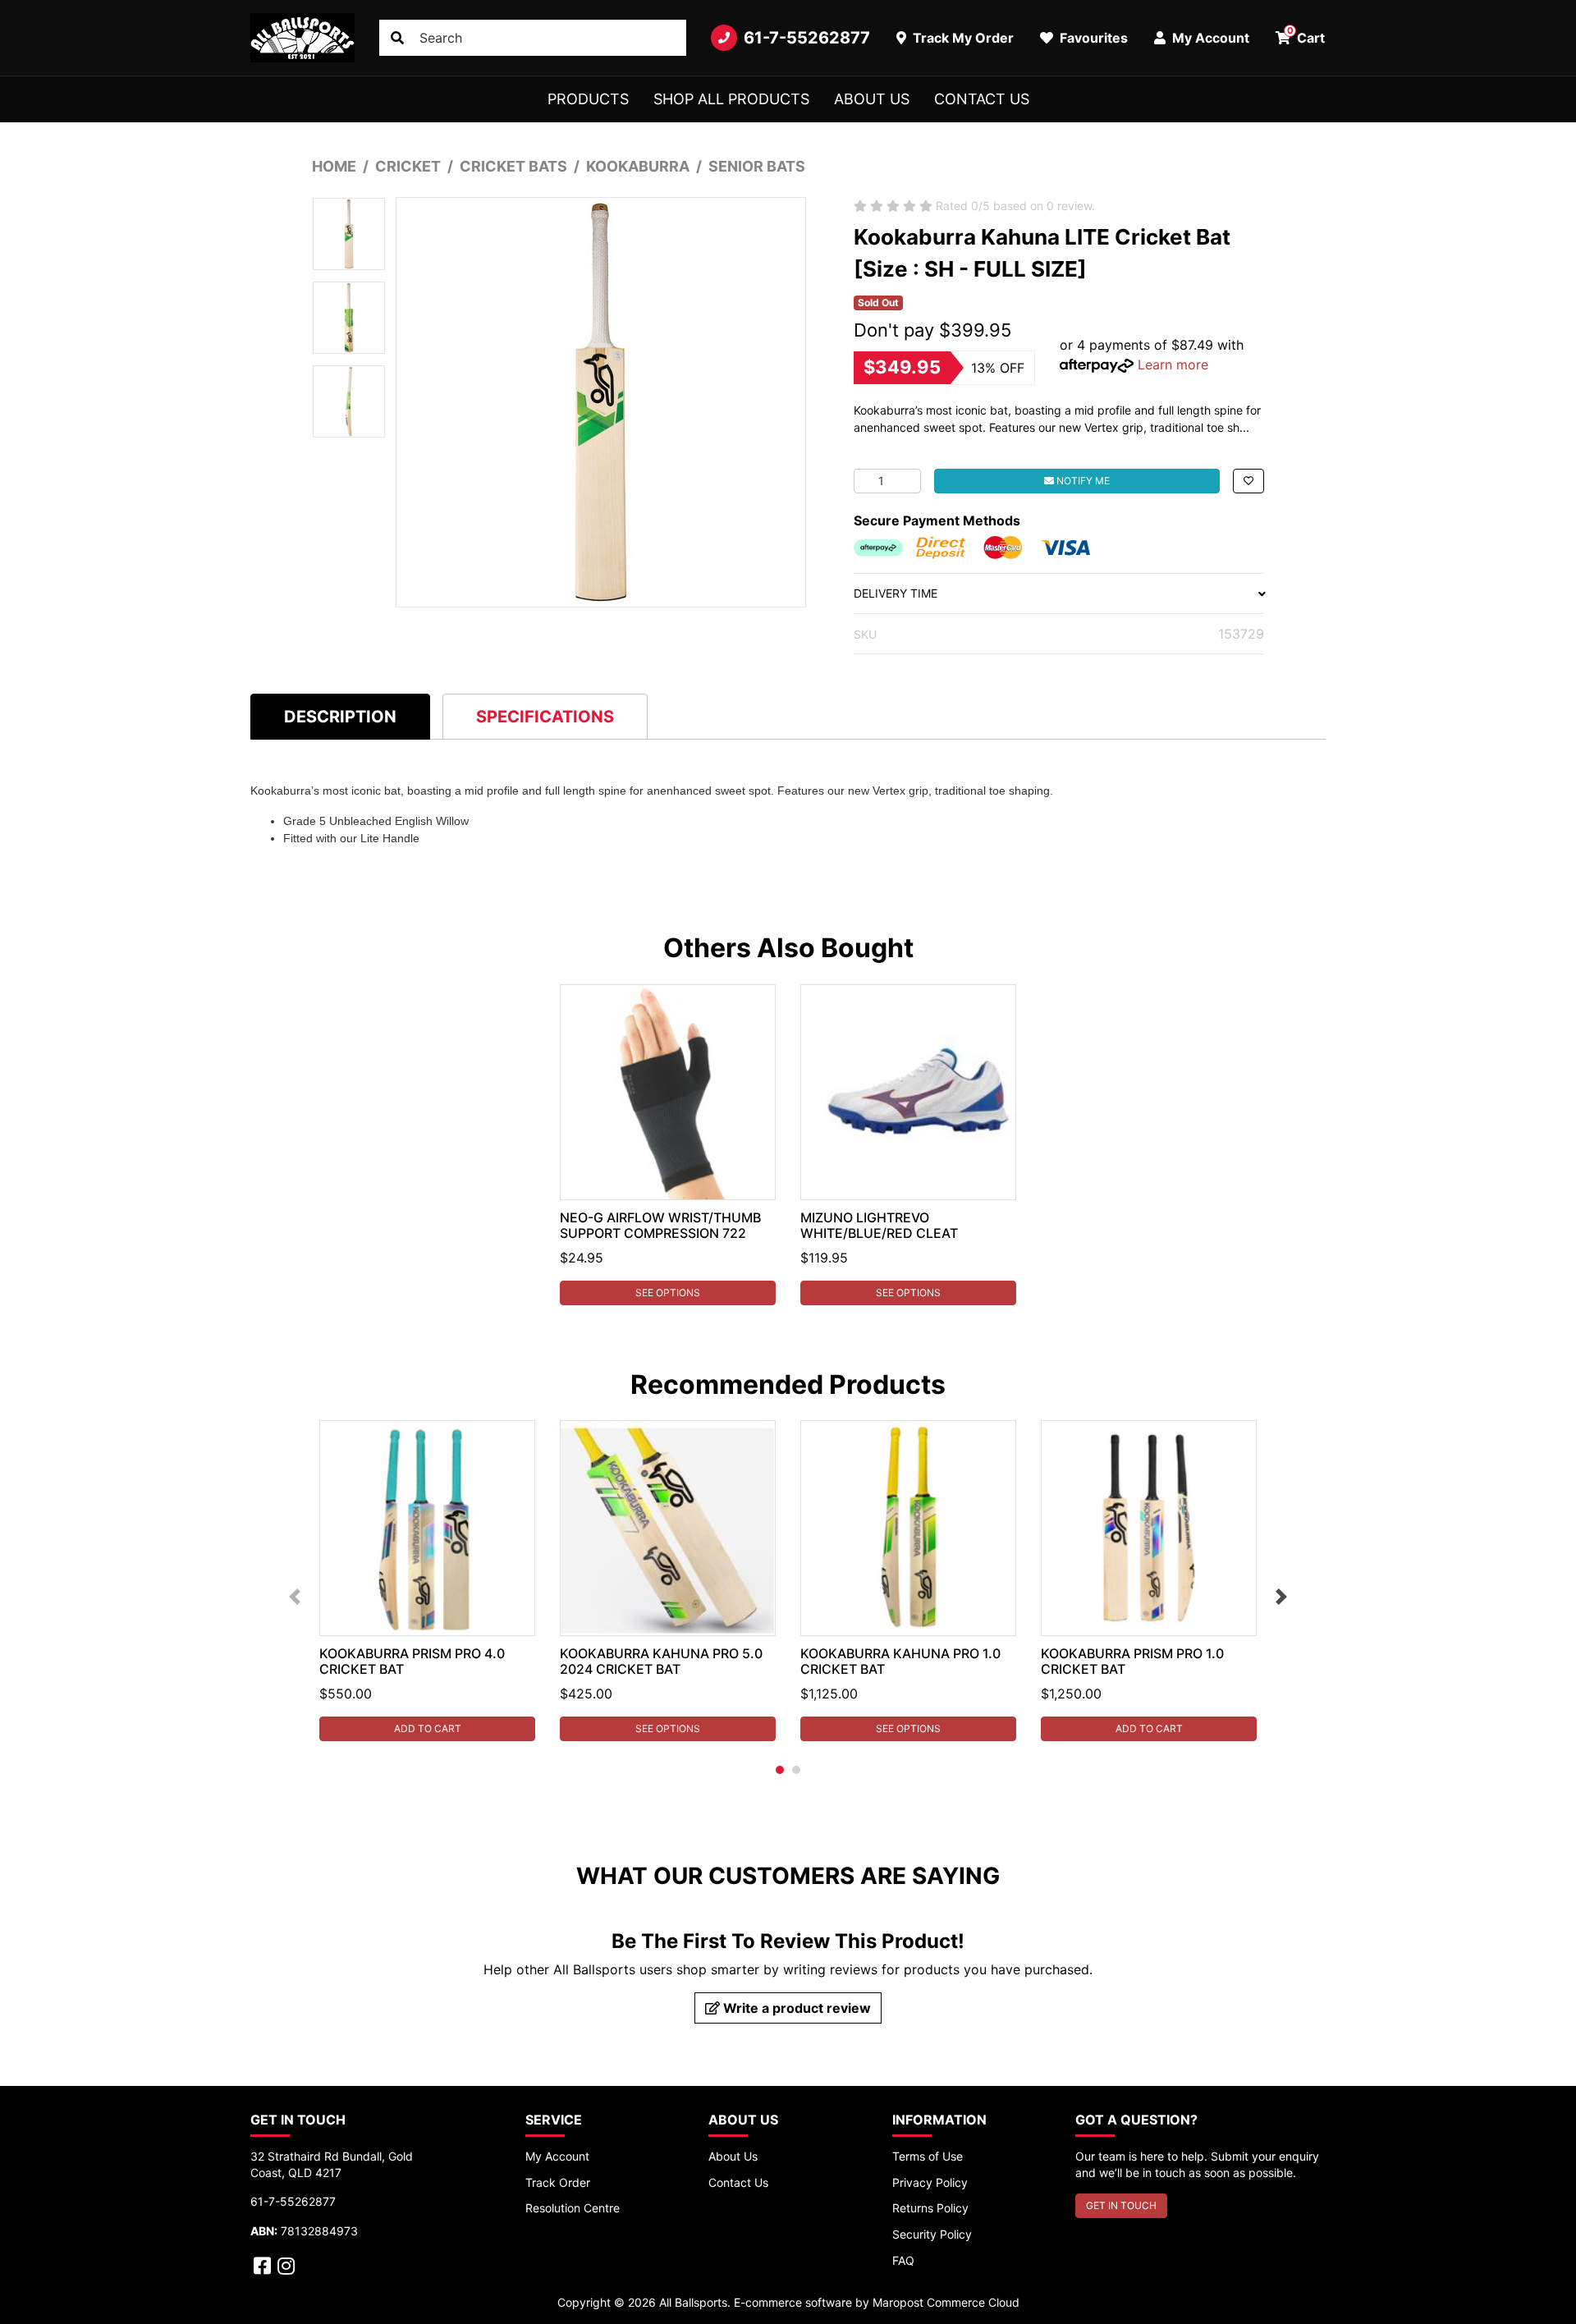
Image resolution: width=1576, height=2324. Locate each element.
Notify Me (1082, 481)
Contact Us (982, 99)
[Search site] (397, 38)
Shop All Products (731, 99)
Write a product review (795, 2008)
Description (340, 717)
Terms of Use (928, 2156)
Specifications (545, 717)
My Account (557, 2156)
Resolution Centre (573, 2208)
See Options (668, 1293)
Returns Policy (930, 2208)
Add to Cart (428, 1728)
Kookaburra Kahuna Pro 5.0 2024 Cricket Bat (661, 1661)
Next (1281, 1597)
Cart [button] (1306, 35)
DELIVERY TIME (896, 593)
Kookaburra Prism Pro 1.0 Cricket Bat (1132, 1661)
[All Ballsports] (302, 38)
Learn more (1173, 364)
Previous (295, 1597)
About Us (872, 99)
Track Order (558, 2182)
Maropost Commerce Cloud (946, 2302)
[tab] (340, 716)
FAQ (903, 2260)
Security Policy (932, 2234)
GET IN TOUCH (1121, 2205)
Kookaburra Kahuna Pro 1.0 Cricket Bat (900, 1661)
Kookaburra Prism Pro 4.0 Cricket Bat (412, 1661)
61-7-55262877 (807, 38)
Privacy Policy (930, 2182)
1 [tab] (780, 1770)
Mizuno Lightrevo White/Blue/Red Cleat (879, 1225)
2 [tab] (796, 1770)
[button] (1248, 481)
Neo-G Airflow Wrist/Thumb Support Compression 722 (660, 1225)
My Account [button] (1209, 38)
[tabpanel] (668, 1145)
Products (588, 99)
